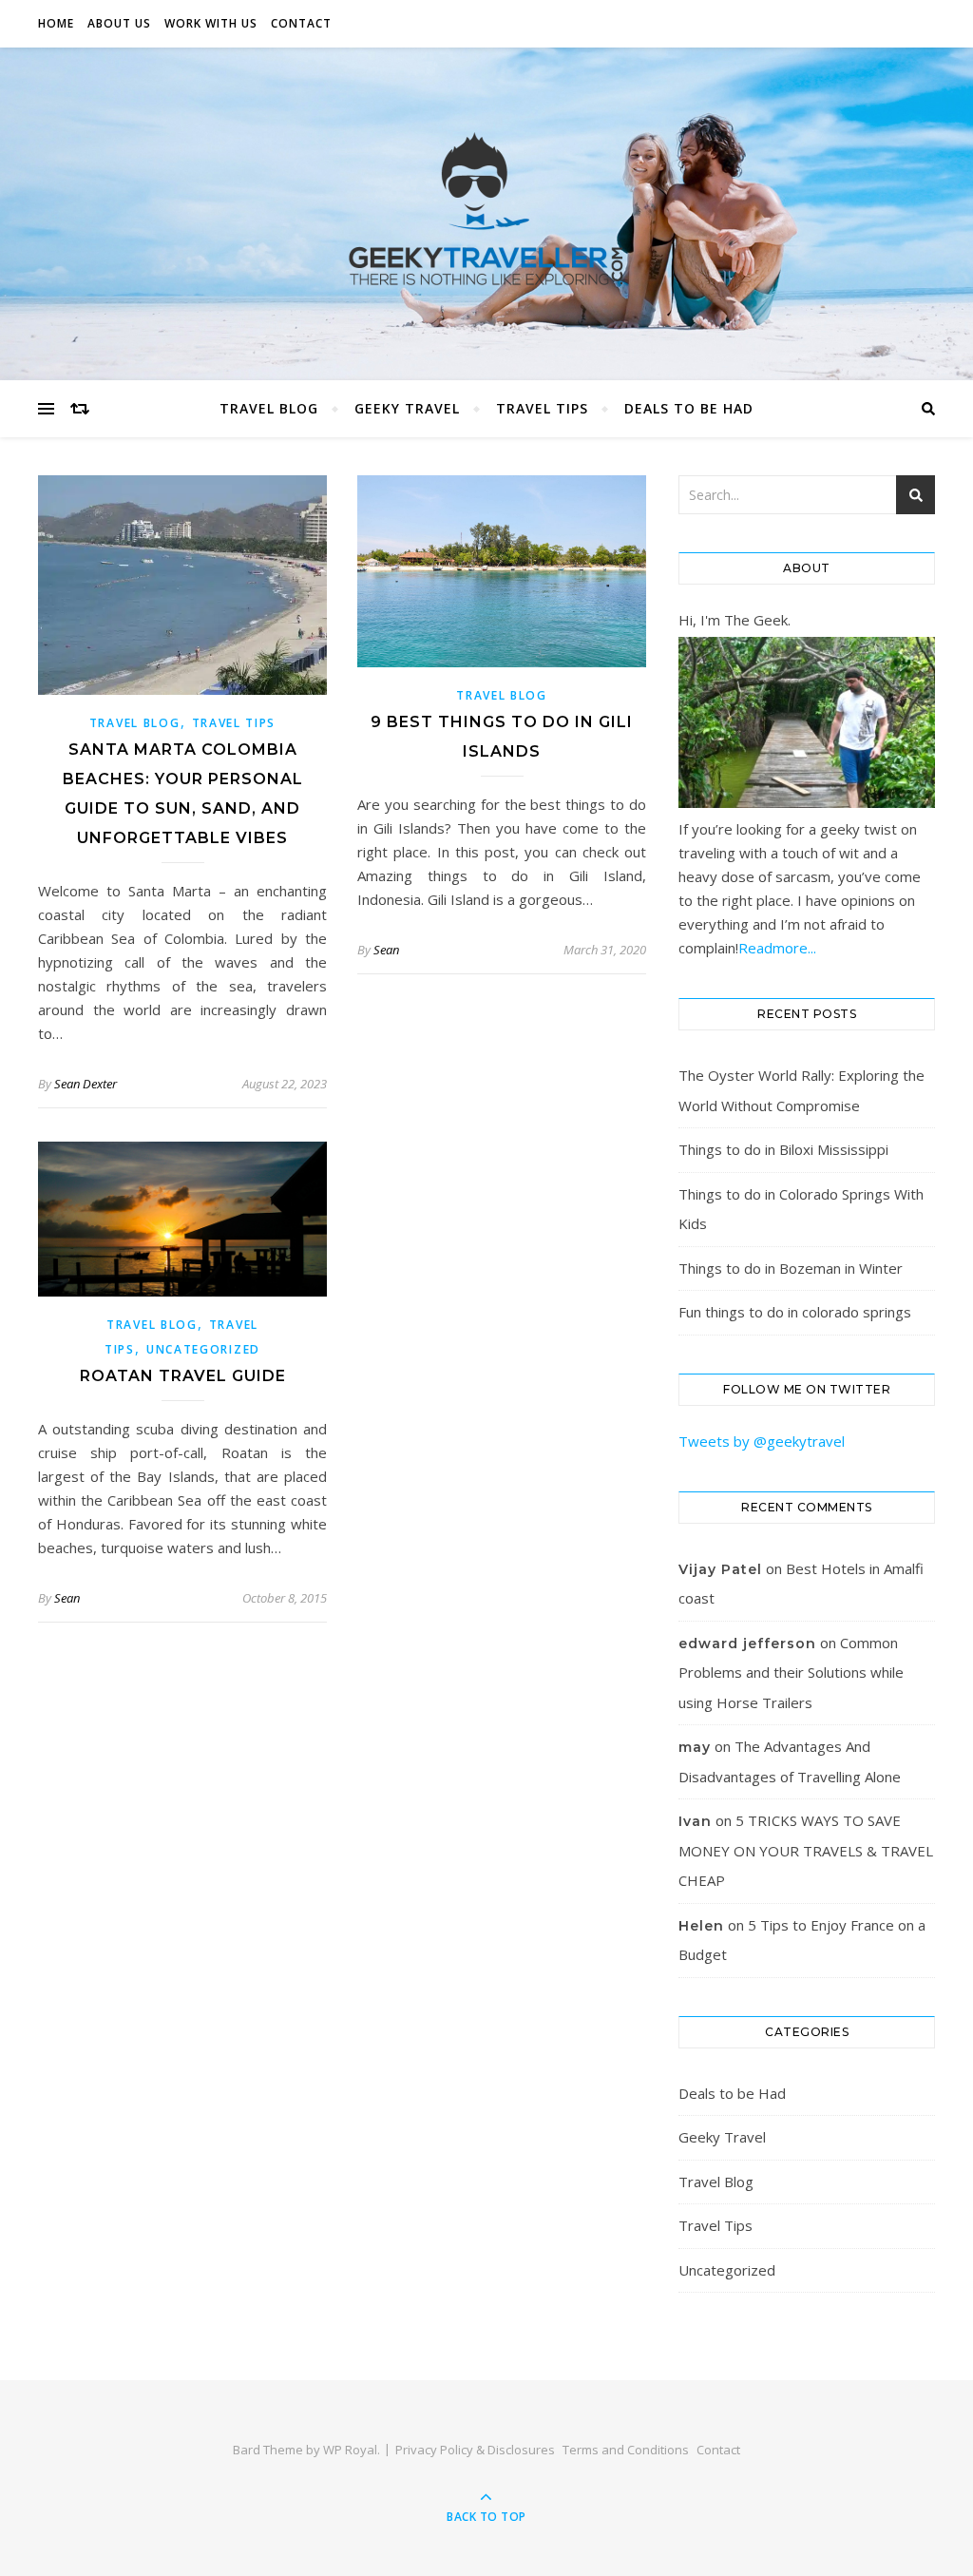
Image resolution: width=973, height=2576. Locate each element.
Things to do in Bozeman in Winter (791, 1268)
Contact (301, 23)
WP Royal (350, 2450)
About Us (119, 23)
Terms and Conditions (626, 2450)
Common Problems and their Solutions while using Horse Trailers (791, 1672)
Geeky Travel (407, 408)
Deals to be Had (689, 408)
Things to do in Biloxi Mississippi (783, 1149)
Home (56, 23)
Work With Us (211, 23)
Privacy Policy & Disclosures (475, 2450)
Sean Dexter (86, 1084)
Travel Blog (269, 408)
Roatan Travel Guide (183, 1376)
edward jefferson (747, 1644)
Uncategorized (203, 1349)
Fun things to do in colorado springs (795, 1312)
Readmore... (777, 948)
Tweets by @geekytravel (762, 1441)
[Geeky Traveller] (486, 209)
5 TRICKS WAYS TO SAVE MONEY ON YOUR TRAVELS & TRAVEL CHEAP (806, 1850)
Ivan (695, 1821)
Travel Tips (542, 408)
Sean (386, 950)
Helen (701, 1926)
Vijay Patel (720, 1569)
